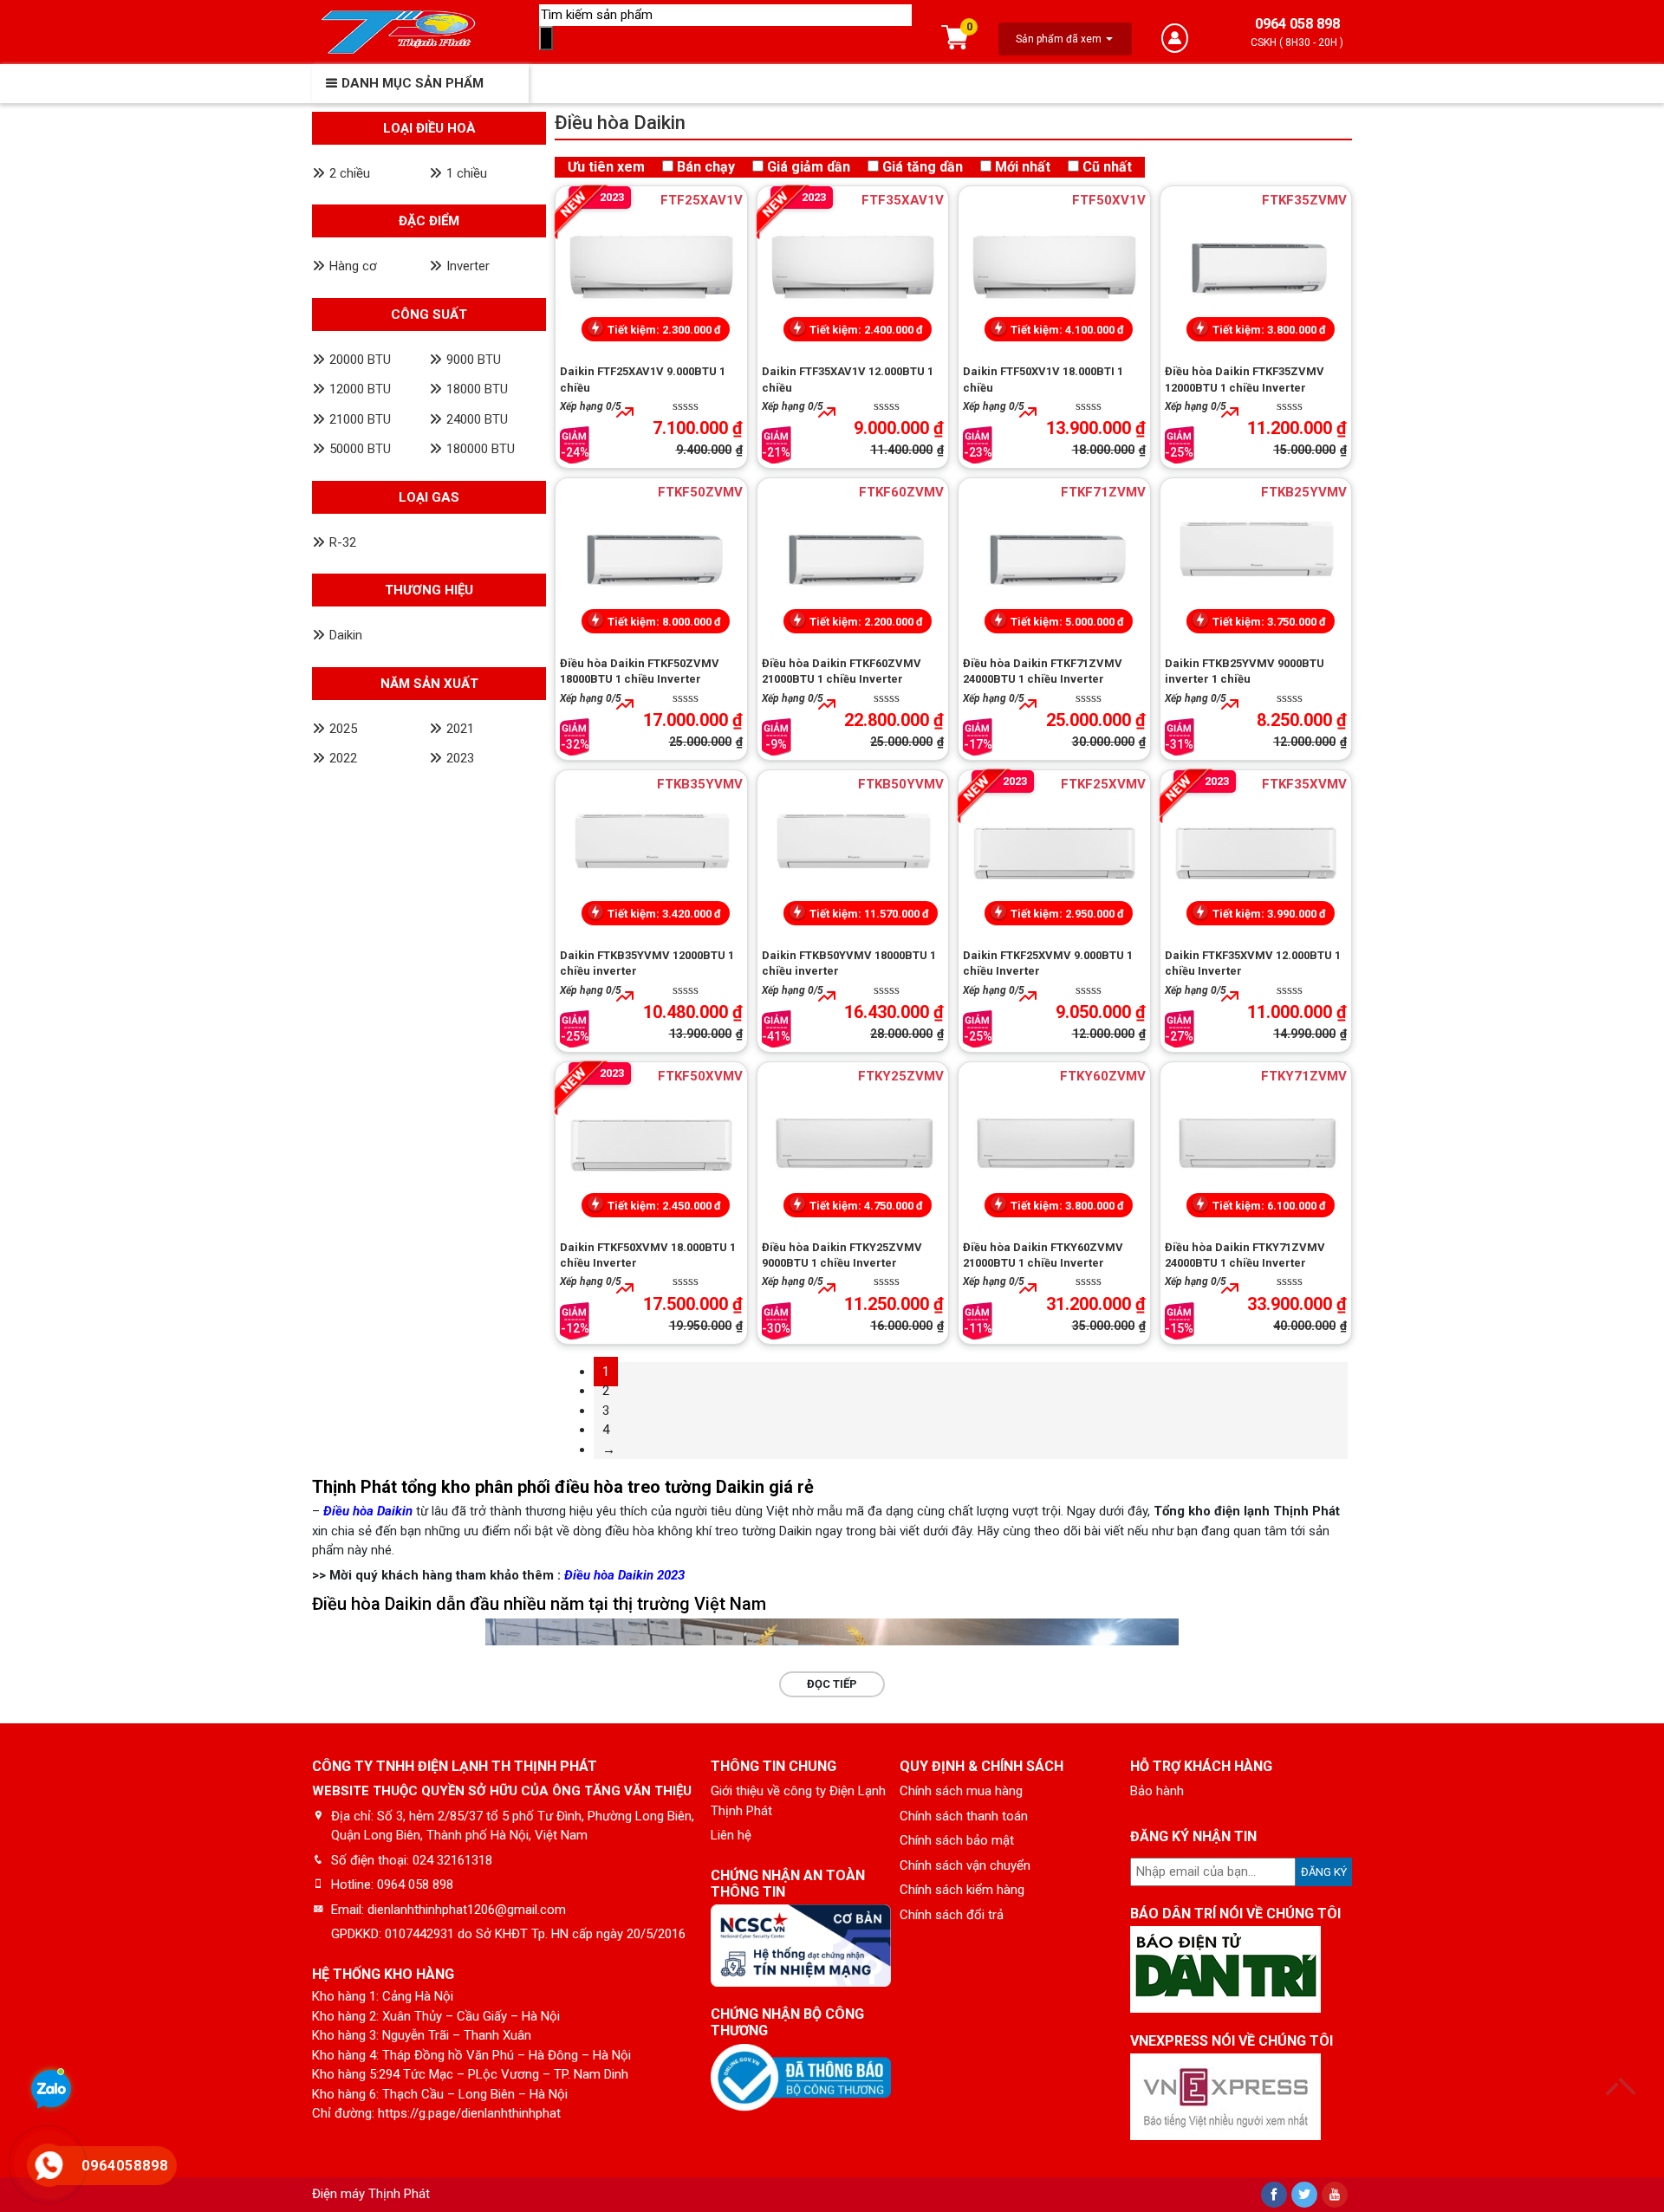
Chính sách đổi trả (952, 1915)
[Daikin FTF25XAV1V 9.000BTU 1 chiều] (651, 269)
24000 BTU (477, 419)
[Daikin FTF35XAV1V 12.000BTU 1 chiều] (853, 269)
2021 (460, 729)
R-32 (343, 542)
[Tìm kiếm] (546, 39)
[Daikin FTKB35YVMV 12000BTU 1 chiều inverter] (651, 853)
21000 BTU (360, 419)
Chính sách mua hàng (961, 1791)
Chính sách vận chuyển (965, 1865)
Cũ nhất (1107, 167)
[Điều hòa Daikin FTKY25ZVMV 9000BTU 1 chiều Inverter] (853, 1145)
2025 (343, 729)
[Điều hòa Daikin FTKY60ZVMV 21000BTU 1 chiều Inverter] (1054, 1145)
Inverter (468, 266)
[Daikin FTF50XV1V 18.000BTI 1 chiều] (1054, 269)
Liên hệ (731, 1835)
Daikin (346, 635)
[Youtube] (1335, 2195)
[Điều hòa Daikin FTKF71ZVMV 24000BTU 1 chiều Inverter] (1054, 561)
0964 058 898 (1297, 24)
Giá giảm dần (809, 167)
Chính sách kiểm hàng (962, 1890)
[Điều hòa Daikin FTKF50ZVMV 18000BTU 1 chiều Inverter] (651, 561)
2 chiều (350, 173)
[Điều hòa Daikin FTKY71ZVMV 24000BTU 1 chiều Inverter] (1256, 1145)
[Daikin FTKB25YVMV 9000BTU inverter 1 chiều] (1256, 561)
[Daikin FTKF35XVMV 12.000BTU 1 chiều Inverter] (1256, 853)
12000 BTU (360, 389)
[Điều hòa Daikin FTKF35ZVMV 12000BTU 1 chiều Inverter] (1256, 269)
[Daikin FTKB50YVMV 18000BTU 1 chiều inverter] (853, 853)
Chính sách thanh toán (964, 1816)
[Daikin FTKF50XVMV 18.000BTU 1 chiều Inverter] (651, 1145)
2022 (343, 758)
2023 (460, 758)
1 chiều (467, 173)
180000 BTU (481, 449)
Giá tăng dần (923, 167)
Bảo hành (1157, 1791)
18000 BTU (477, 389)
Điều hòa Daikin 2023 (624, 1575)
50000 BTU (360, 449)
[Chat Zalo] (51, 2092)
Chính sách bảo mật (957, 1840)
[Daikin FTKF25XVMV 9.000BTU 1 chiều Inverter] (1054, 853)
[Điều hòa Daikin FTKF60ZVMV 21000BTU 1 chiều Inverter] (853, 561)
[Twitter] (1304, 2195)
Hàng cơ (353, 266)
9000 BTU (474, 360)
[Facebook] (1274, 2195)
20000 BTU (360, 360)
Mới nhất (1023, 167)
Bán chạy (706, 167)
